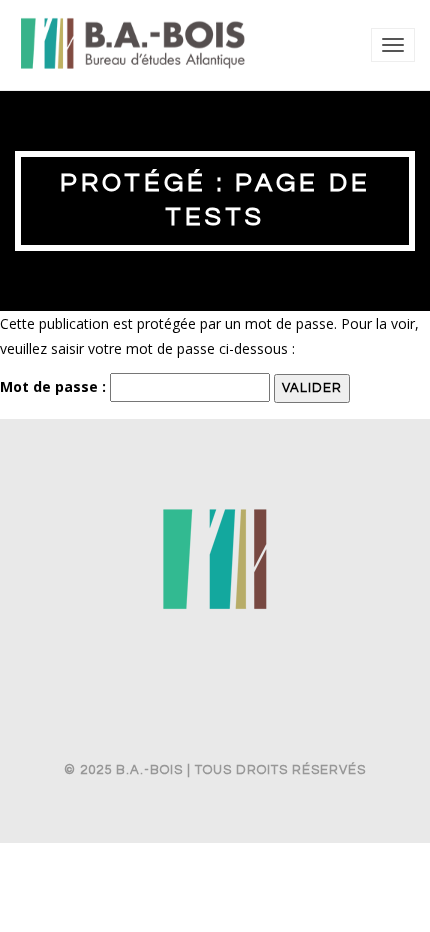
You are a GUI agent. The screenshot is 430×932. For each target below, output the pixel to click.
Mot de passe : (55, 386)
